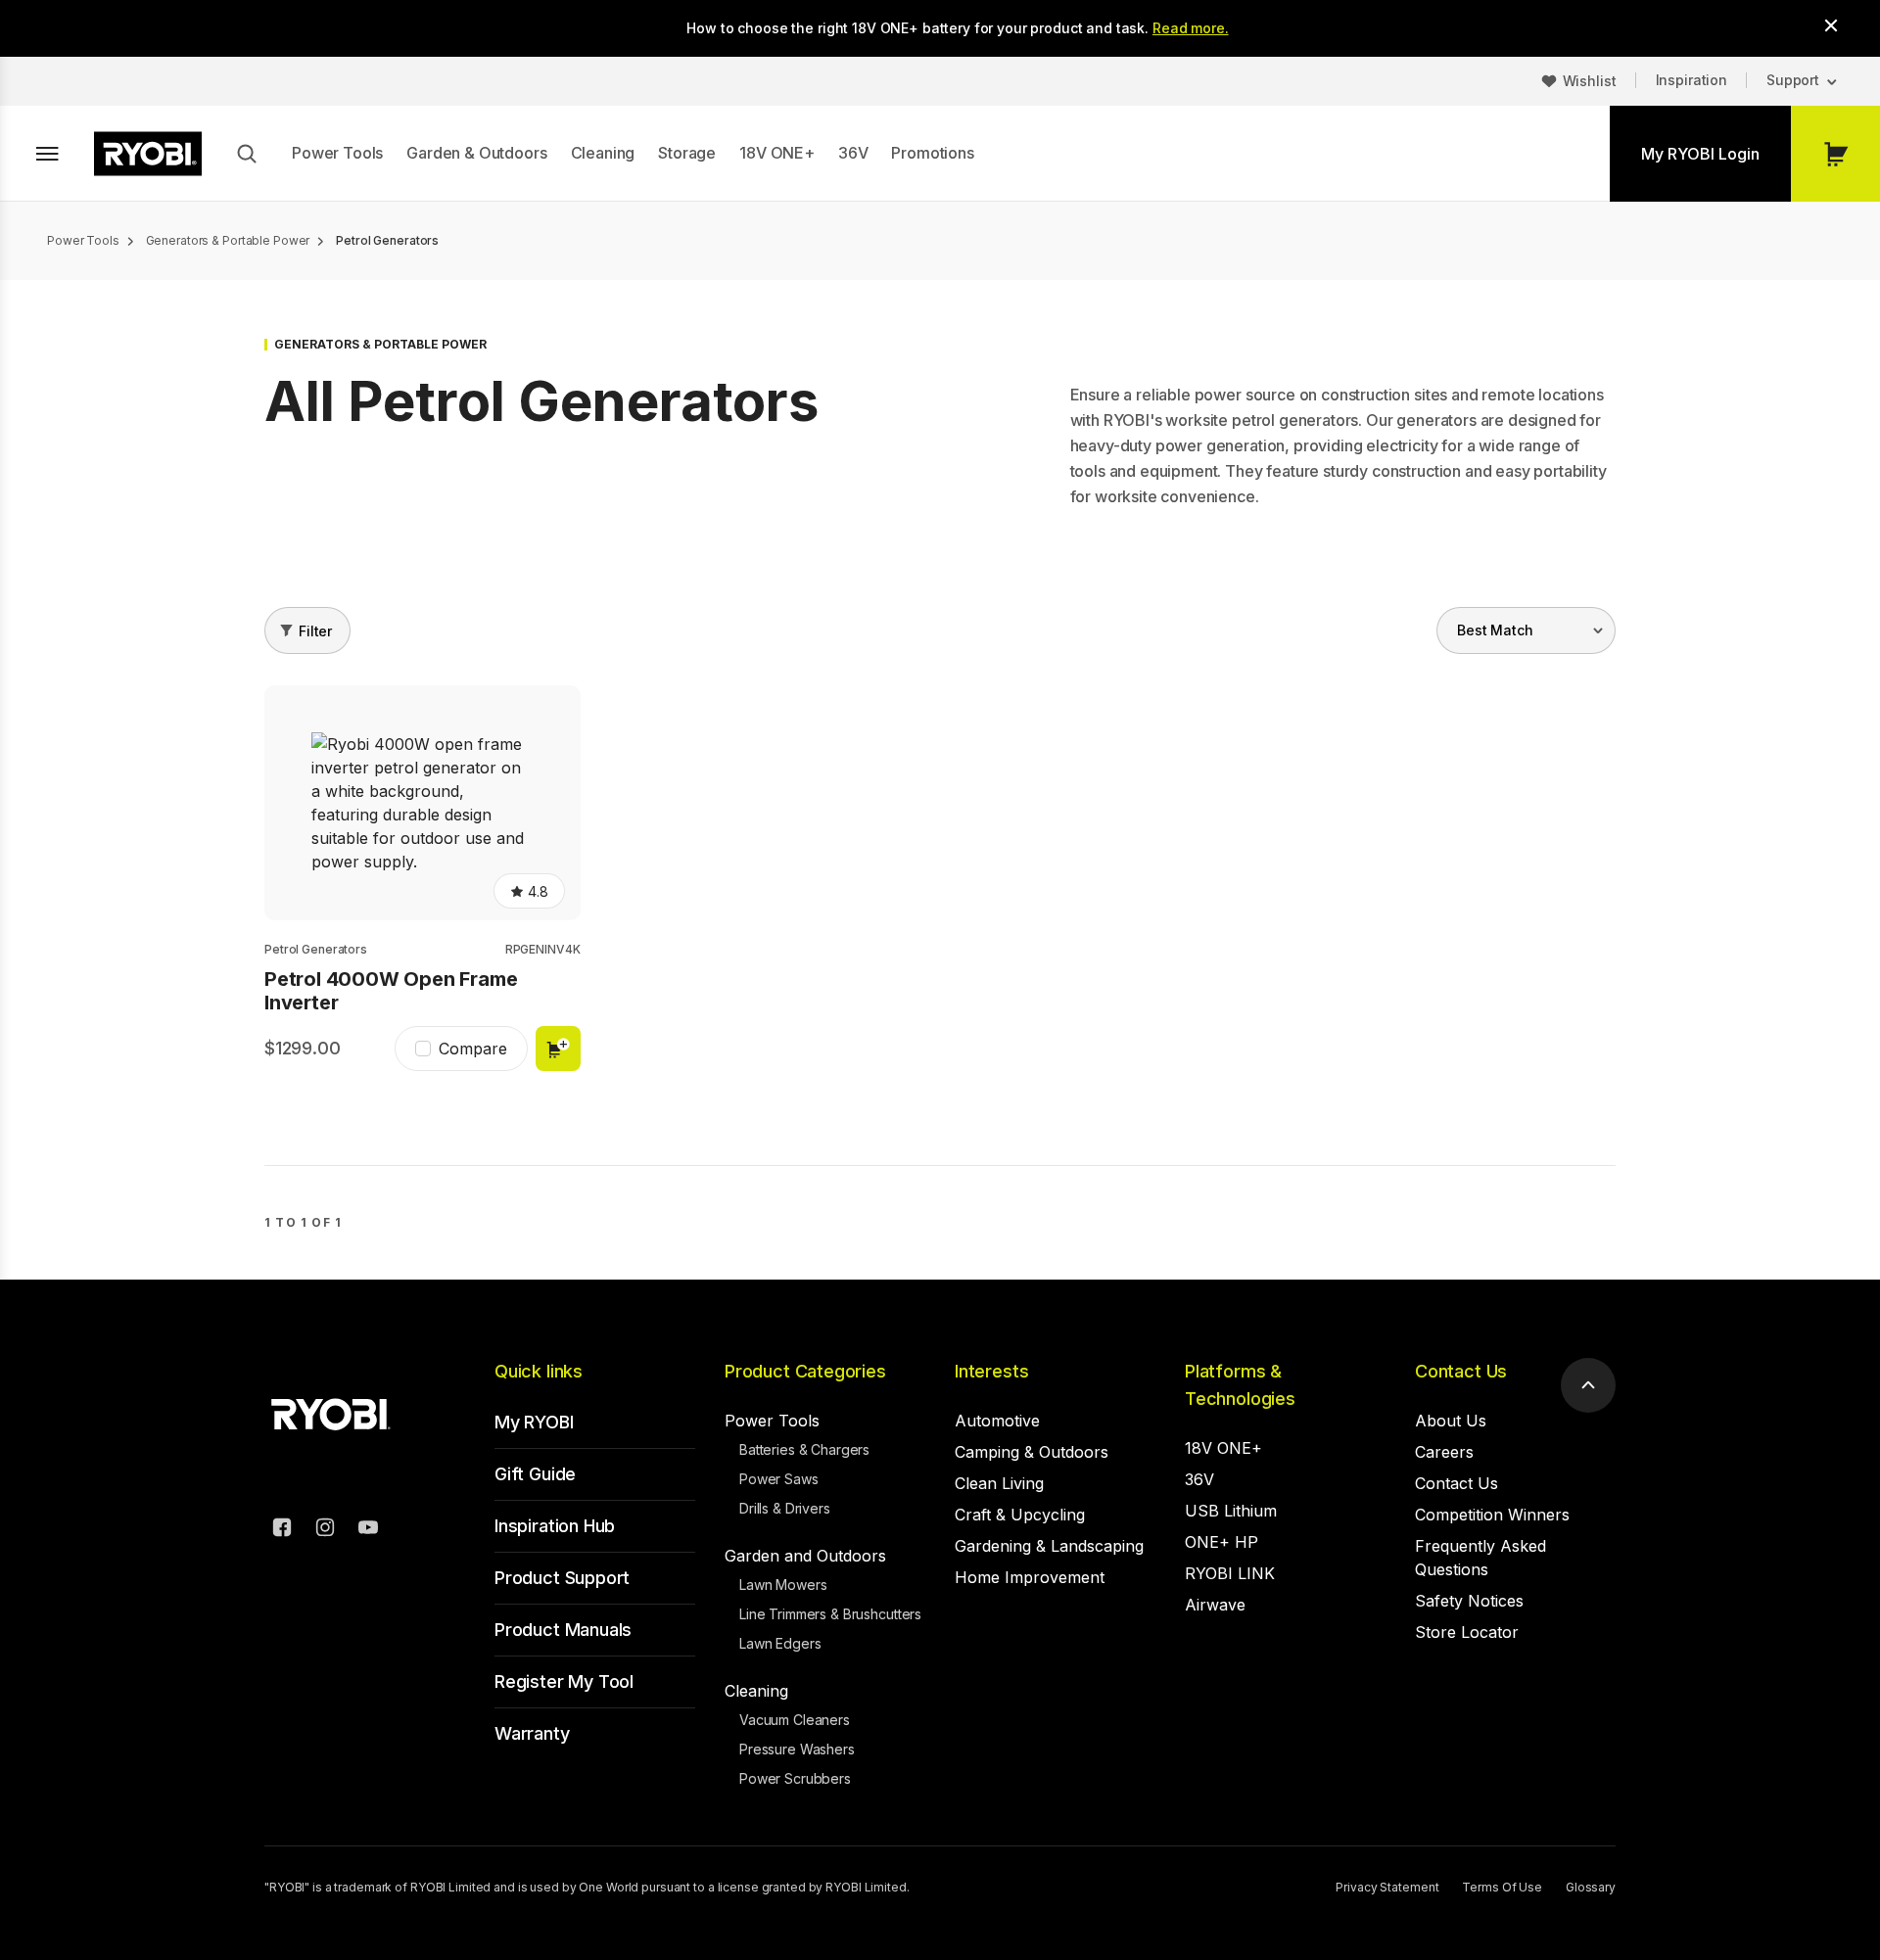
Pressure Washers (797, 1749)
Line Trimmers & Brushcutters (830, 1614)
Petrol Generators (316, 949)
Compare (473, 1049)
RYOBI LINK (1230, 1573)
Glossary (1591, 1887)
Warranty (532, 1733)
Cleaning (603, 153)
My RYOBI (534, 1422)
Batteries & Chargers (804, 1449)
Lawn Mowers (783, 1585)
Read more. (1191, 28)
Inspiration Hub (555, 1526)
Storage (687, 153)
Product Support (562, 1578)
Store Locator (1467, 1632)
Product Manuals (563, 1630)
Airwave (1215, 1605)
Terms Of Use (1502, 1887)
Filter (315, 631)
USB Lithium (1231, 1511)
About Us (1451, 1421)
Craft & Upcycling (1020, 1515)
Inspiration (1692, 80)
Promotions (932, 153)
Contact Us (1461, 1371)
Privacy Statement (1387, 1887)
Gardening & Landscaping (1049, 1546)
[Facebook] (282, 1530)
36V (853, 153)
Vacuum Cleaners (795, 1720)
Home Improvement (1030, 1577)
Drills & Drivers (785, 1508)
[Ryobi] (148, 154)
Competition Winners (1492, 1515)
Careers (1444, 1452)
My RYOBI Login (1700, 154)
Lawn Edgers (780, 1643)
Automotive (997, 1421)
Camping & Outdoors (1032, 1452)
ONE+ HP (1222, 1542)
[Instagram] (325, 1530)
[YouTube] (368, 1530)
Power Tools (337, 153)
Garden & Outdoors (476, 153)
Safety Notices (1469, 1601)
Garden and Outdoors (805, 1556)
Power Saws (779, 1479)
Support (1793, 80)
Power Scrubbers (795, 1778)
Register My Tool (564, 1681)
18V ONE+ (777, 153)
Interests (991, 1371)
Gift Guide (535, 1474)
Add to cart (558, 1049)
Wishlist (1590, 81)
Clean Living (999, 1483)
